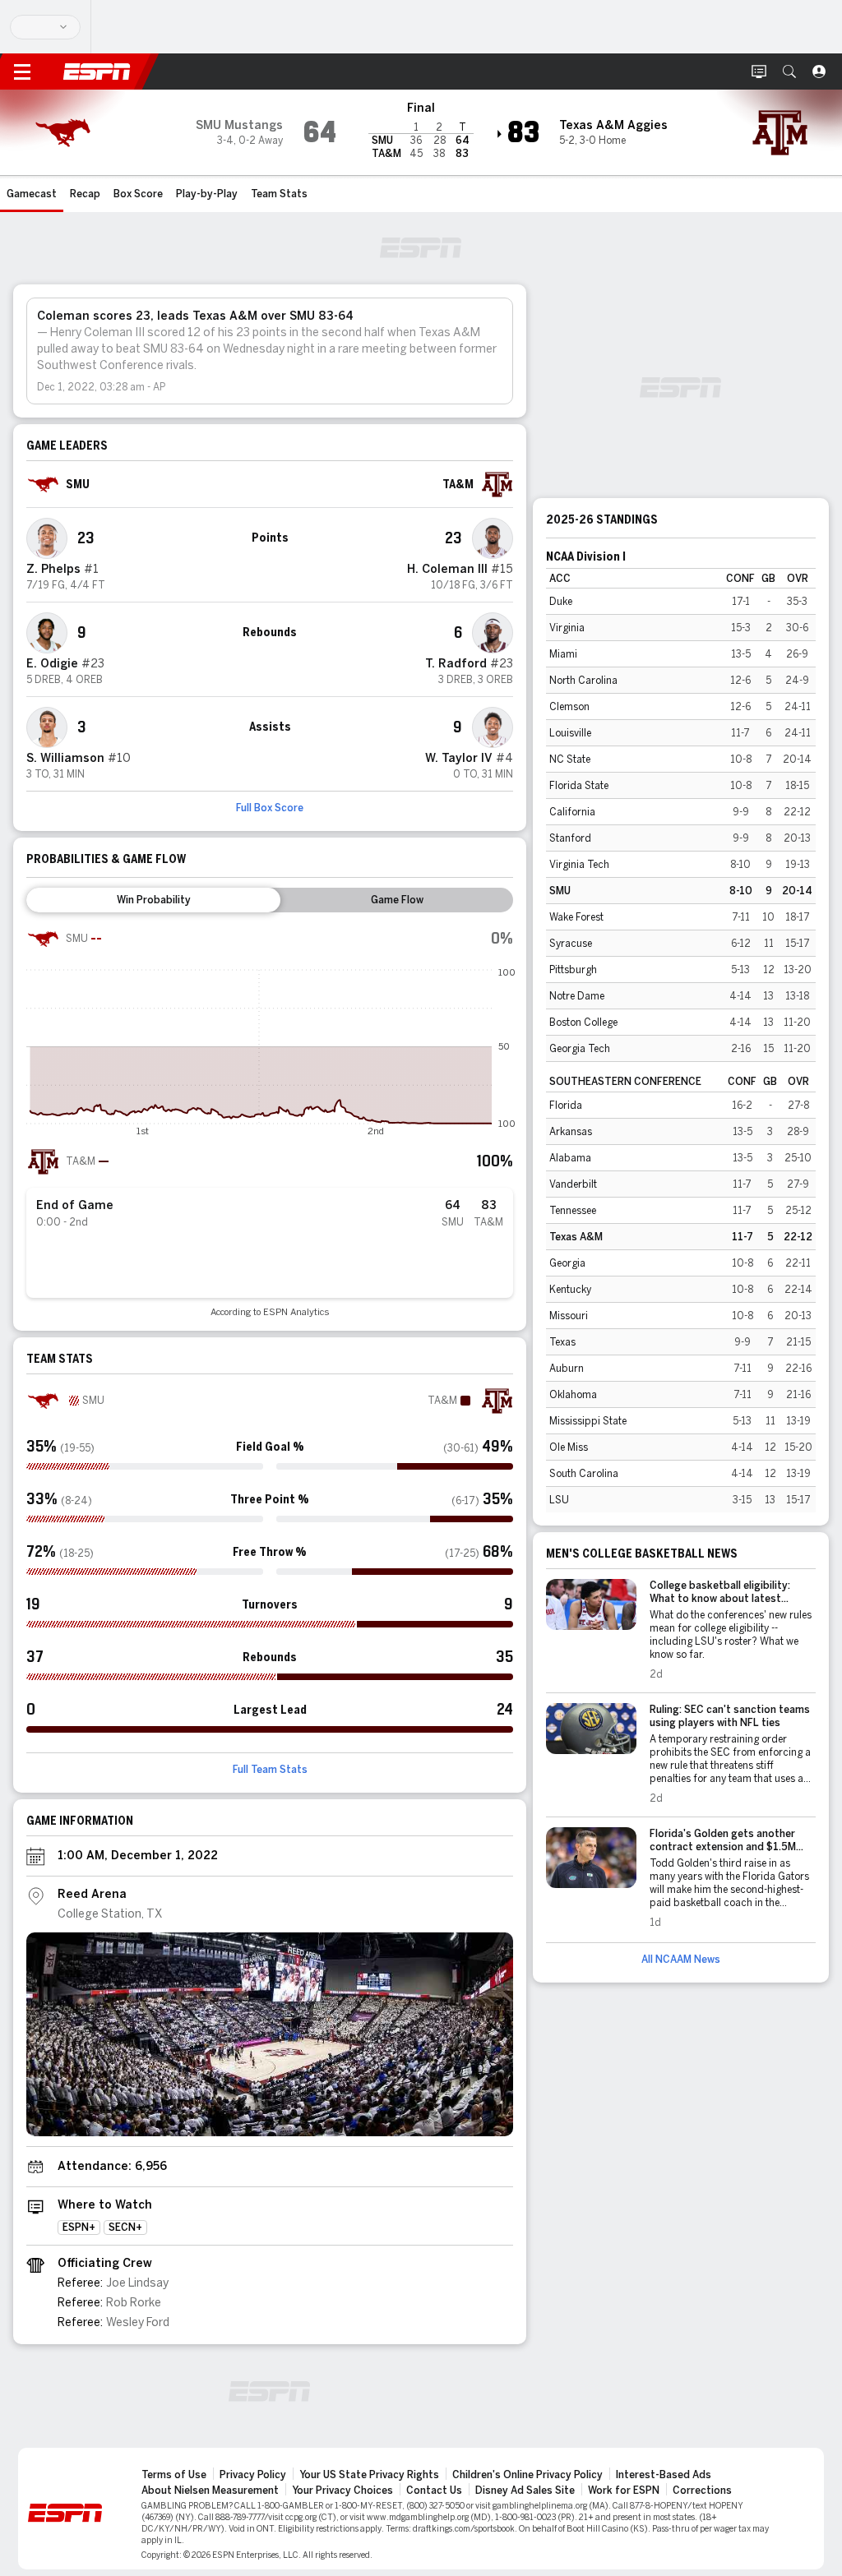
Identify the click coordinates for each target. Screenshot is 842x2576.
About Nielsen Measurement (210, 2491)
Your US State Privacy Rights (369, 2475)
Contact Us (434, 2491)
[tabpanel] (270, 1120)
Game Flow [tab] (397, 900)
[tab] (153, 900)
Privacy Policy (253, 2475)
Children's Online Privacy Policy (527, 2475)
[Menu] (22, 72)
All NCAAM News (681, 1960)
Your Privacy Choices (342, 2491)
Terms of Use (174, 2475)
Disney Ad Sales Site (525, 2491)
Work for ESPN (624, 2491)
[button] (789, 72)
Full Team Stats (270, 1770)
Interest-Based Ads (664, 2475)
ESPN (97, 72)
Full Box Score (270, 808)
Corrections (702, 2491)
